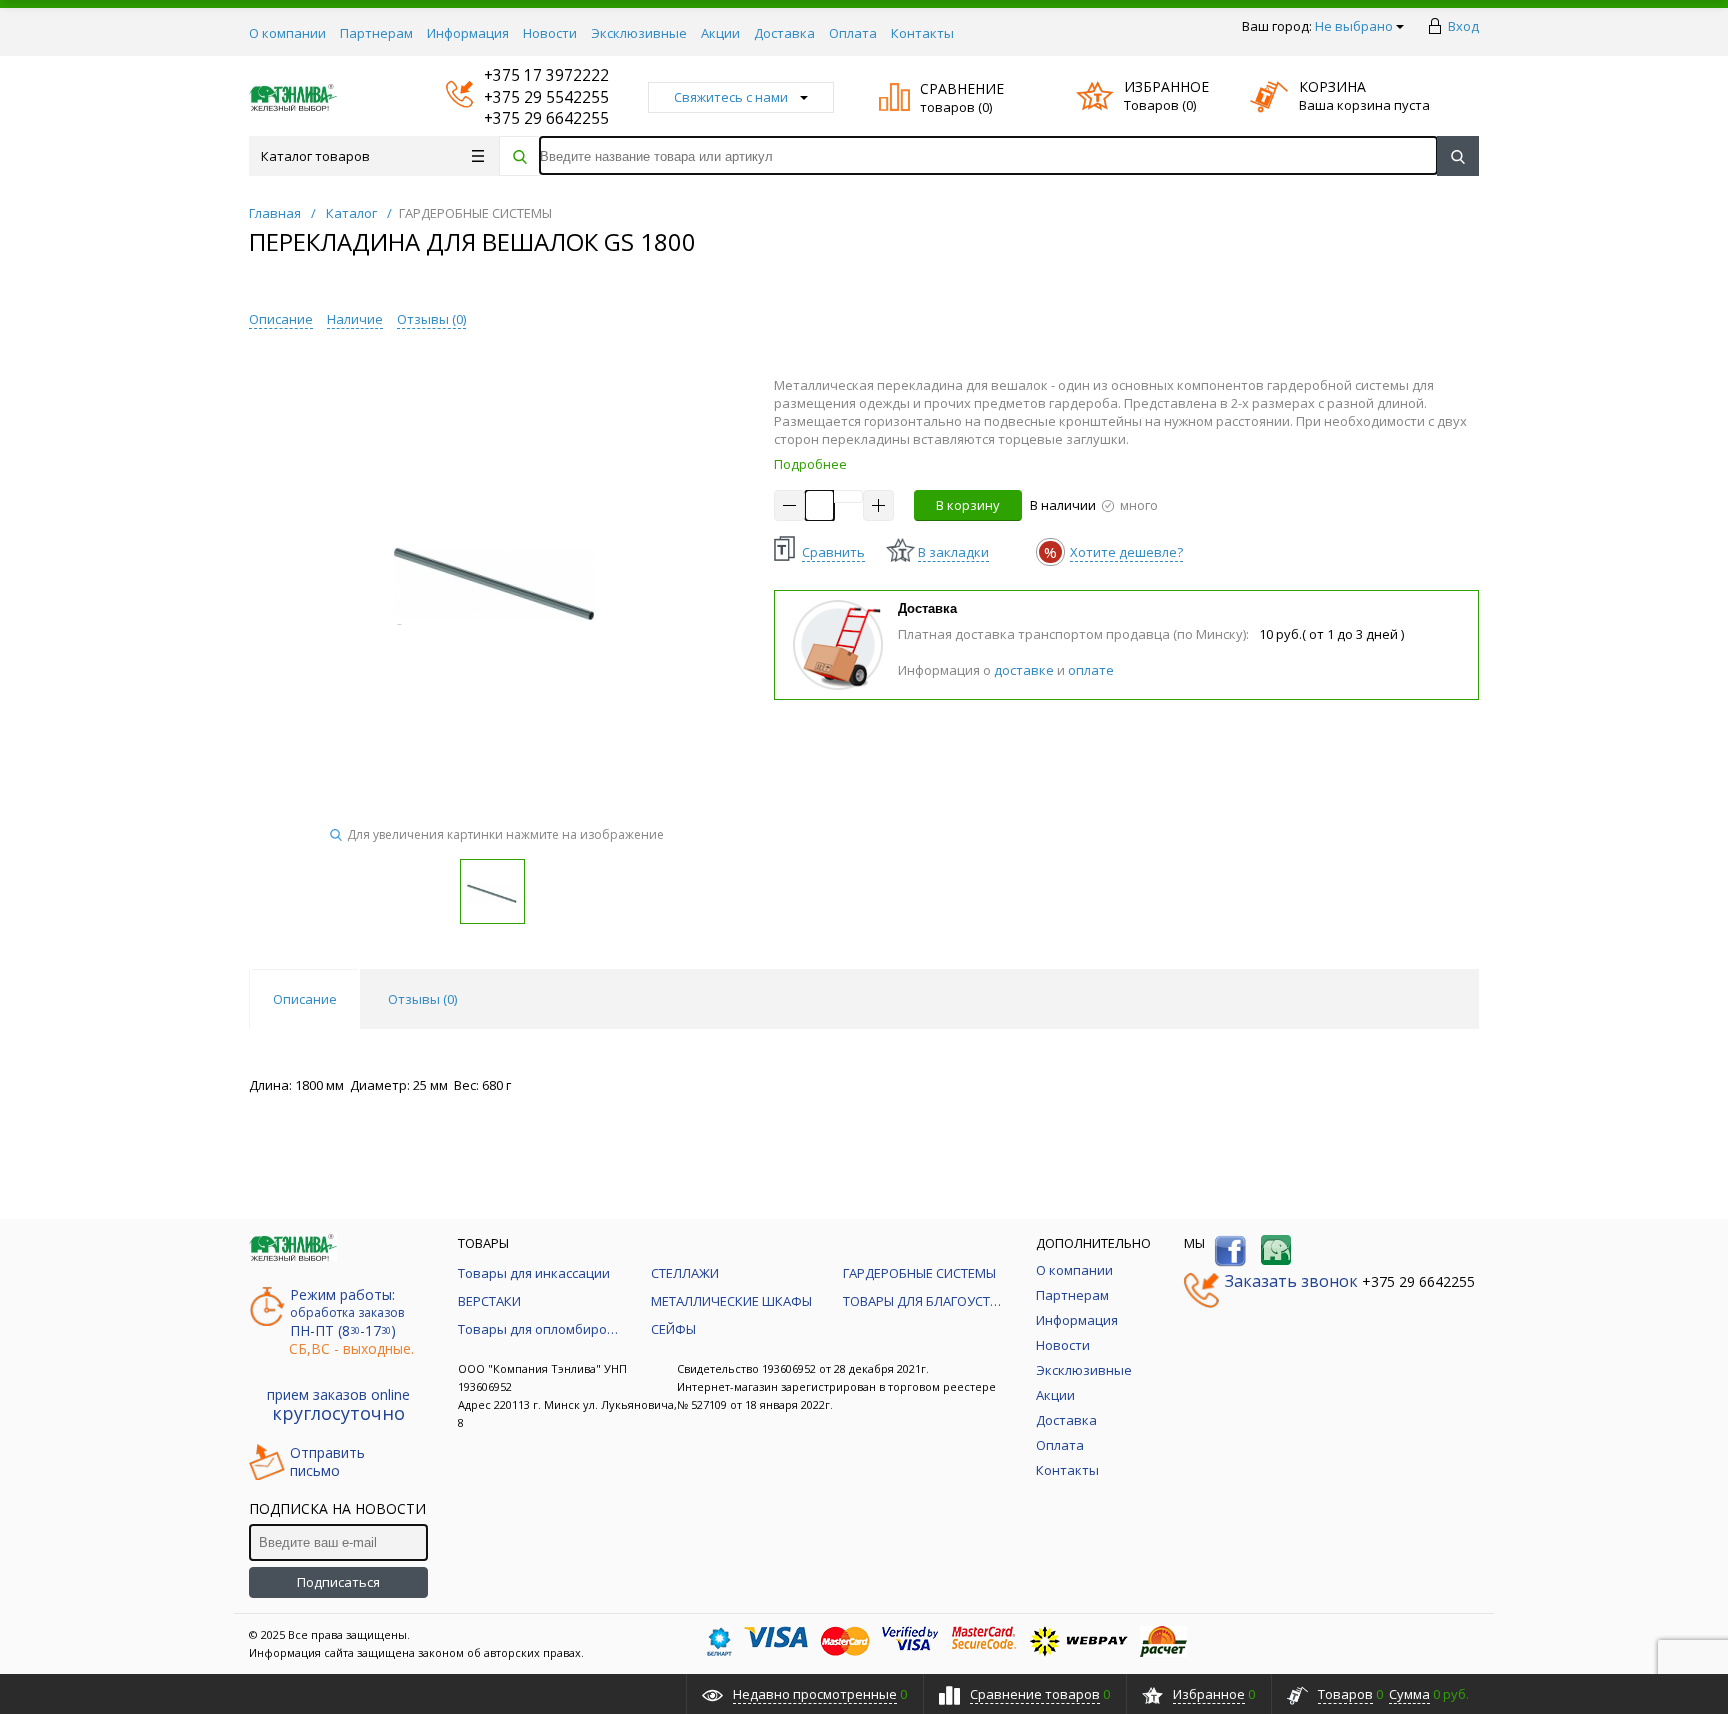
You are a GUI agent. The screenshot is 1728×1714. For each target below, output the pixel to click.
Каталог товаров (315, 156)
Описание (281, 319)
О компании (287, 33)
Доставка (784, 33)
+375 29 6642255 (527, 118)
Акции (720, 33)
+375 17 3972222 (527, 75)
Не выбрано (1354, 26)
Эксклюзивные (639, 33)
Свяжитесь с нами (731, 97)
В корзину (968, 505)
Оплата (853, 33)
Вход (1463, 26)
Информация (468, 33)
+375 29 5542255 (527, 97)
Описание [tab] (305, 999)
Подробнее (810, 464)
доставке (1024, 670)
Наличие (355, 319)
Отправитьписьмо (327, 1462)
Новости (550, 33)
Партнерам (376, 33)
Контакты (922, 33)
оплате (1091, 670)
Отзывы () (431, 319)
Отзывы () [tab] (422, 999)
